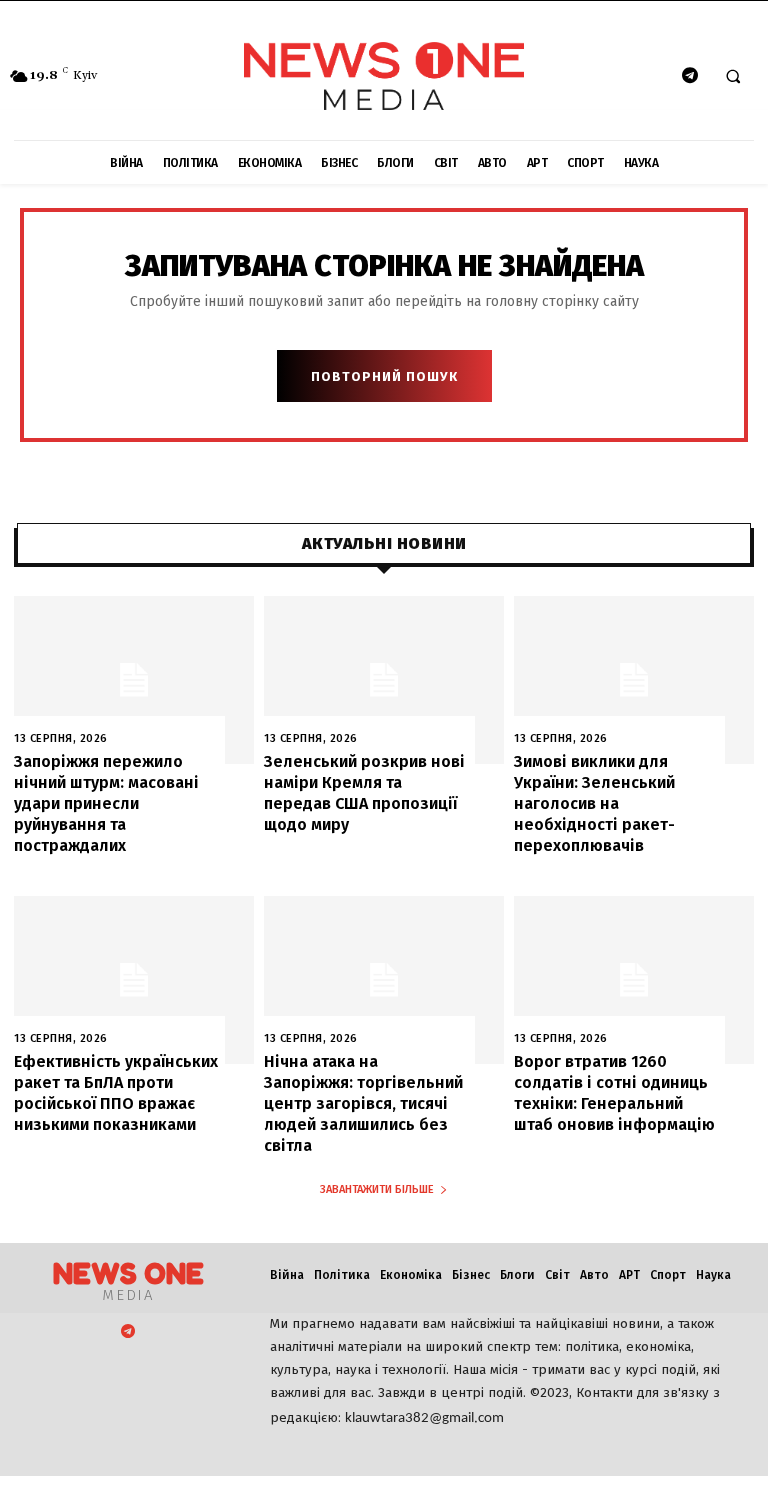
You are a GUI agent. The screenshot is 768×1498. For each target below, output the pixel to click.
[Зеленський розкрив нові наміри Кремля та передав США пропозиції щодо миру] (384, 680)
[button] (733, 77)
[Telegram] (689, 76)
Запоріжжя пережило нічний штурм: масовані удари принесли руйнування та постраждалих (106, 803)
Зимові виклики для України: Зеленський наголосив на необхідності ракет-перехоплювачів (594, 803)
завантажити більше (377, 1189)
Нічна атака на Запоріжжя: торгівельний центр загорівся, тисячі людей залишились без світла (363, 1103)
